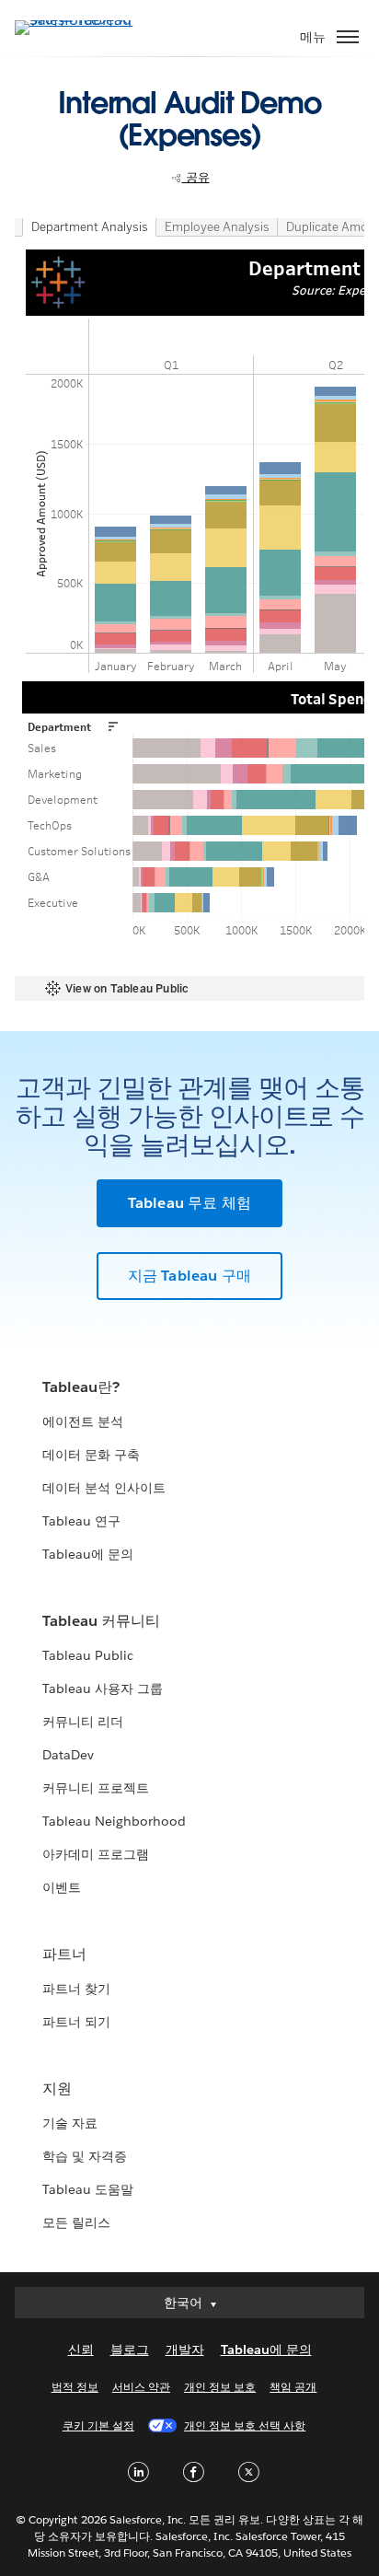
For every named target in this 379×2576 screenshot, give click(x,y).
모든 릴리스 (76, 2222)
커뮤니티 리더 (83, 1722)
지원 (57, 2089)
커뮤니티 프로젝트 (96, 1788)
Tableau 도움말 (88, 2189)
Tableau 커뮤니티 (101, 1621)
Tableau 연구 (81, 1521)
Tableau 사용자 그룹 (103, 1688)
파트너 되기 (76, 2022)
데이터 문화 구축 (91, 1455)
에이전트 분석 (83, 1421)
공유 (196, 177)
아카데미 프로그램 (96, 1854)
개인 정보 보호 (220, 2387)
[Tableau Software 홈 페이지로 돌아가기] (79, 20)
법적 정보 (75, 2387)
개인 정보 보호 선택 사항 (245, 2425)
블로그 (130, 2350)
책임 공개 (293, 2387)
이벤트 (62, 1887)
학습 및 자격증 (85, 2156)
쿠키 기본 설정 (98, 2425)
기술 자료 (70, 2123)
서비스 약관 (141, 2387)
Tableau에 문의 (88, 1554)
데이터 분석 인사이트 (104, 1488)
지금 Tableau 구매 (190, 1276)
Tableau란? (81, 1387)
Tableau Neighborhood (114, 1821)
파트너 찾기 (76, 1989)
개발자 (185, 2350)
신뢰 (81, 2350)
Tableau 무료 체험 (190, 1203)
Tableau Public (88, 1655)
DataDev (68, 1755)
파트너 (64, 1954)
